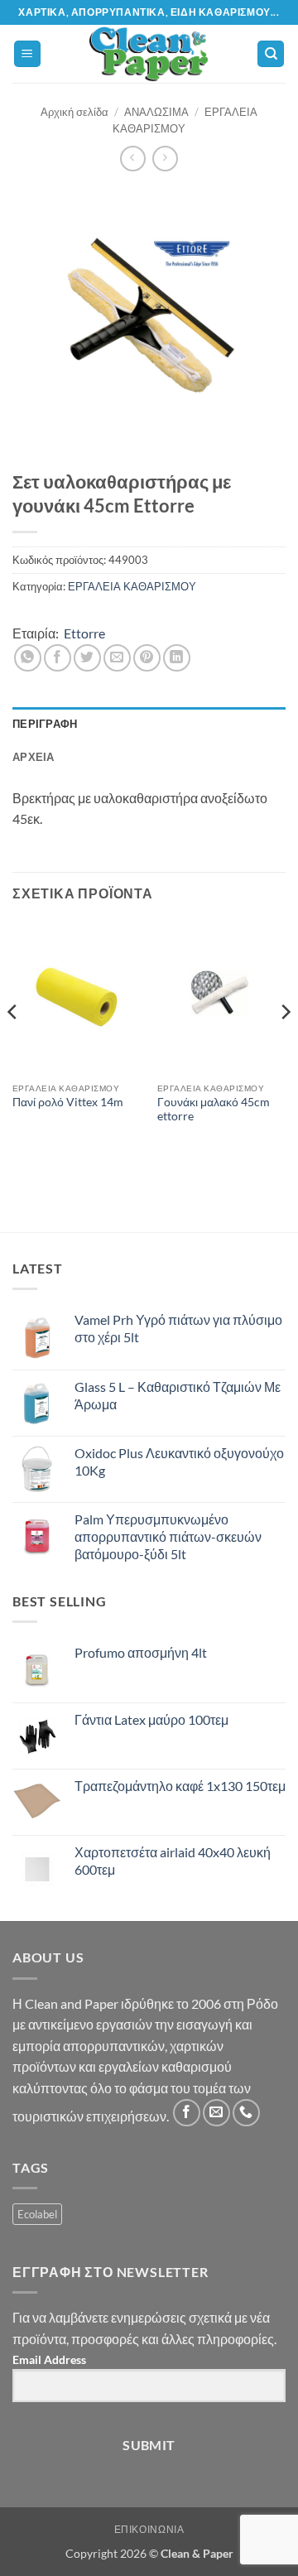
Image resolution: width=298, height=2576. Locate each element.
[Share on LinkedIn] (177, 658)
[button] (27, 54)
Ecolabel (37, 2214)
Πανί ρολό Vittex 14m (68, 1102)
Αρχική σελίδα (74, 112)
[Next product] (133, 159)
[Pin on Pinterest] (147, 658)
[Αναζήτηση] (271, 54)
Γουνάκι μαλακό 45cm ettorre (214, 1110)
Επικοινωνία (149, 2529)
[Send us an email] (216, 2113)
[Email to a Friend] (117, 658)
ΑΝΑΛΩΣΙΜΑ (156, 112)
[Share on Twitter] (87, 658)
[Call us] (246, 2113)
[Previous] (13, 1045)
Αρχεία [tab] (34, 757)
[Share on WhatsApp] (28, 658)
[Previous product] (165, 159)
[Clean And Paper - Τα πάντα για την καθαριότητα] (149, 54)
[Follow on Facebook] (187, 2113)
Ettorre (84, 633)
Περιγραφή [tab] (45, 724)
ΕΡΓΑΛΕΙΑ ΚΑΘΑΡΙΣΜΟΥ (132, 586)
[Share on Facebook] (58, 658)
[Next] (285, 1045)
